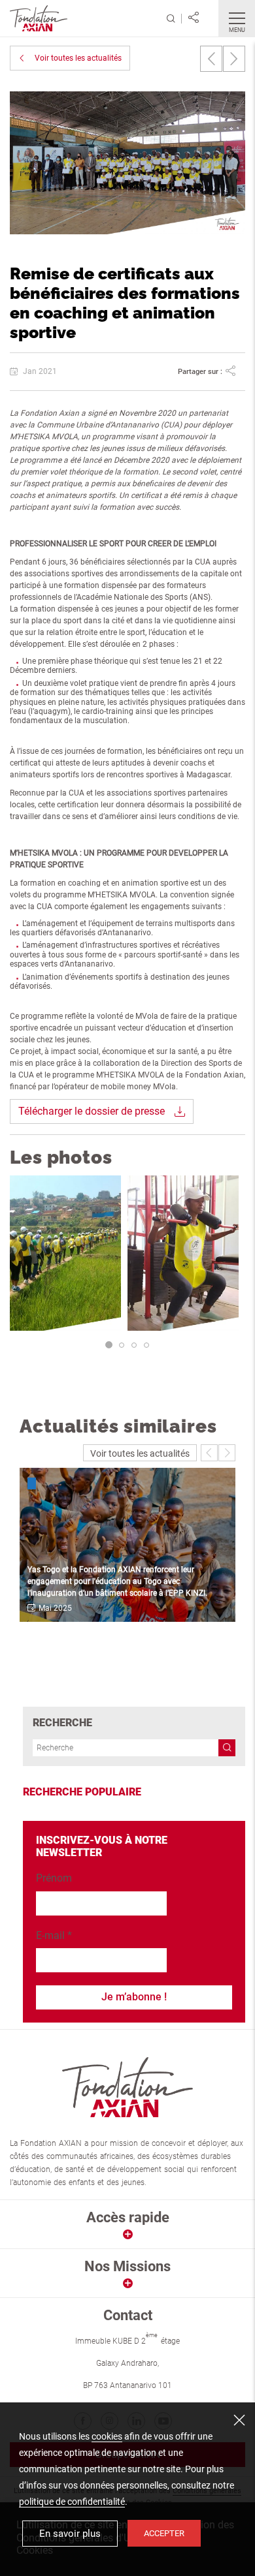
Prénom (54, 1878)
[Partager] (194, 18)
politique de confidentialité (72, 2502)
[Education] (55, 1482)
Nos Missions (127, 2266)
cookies (107, 2436)
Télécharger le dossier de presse (92, 1111)
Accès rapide (128, 2217)
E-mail (54, 1935)
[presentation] (211, 59)
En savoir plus (70, 2534)
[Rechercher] (171, 19)
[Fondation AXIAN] (39, 17)
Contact (128, 2315)
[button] (109, 1345)
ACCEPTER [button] (164, 2533)
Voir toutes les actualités (78, 58)
